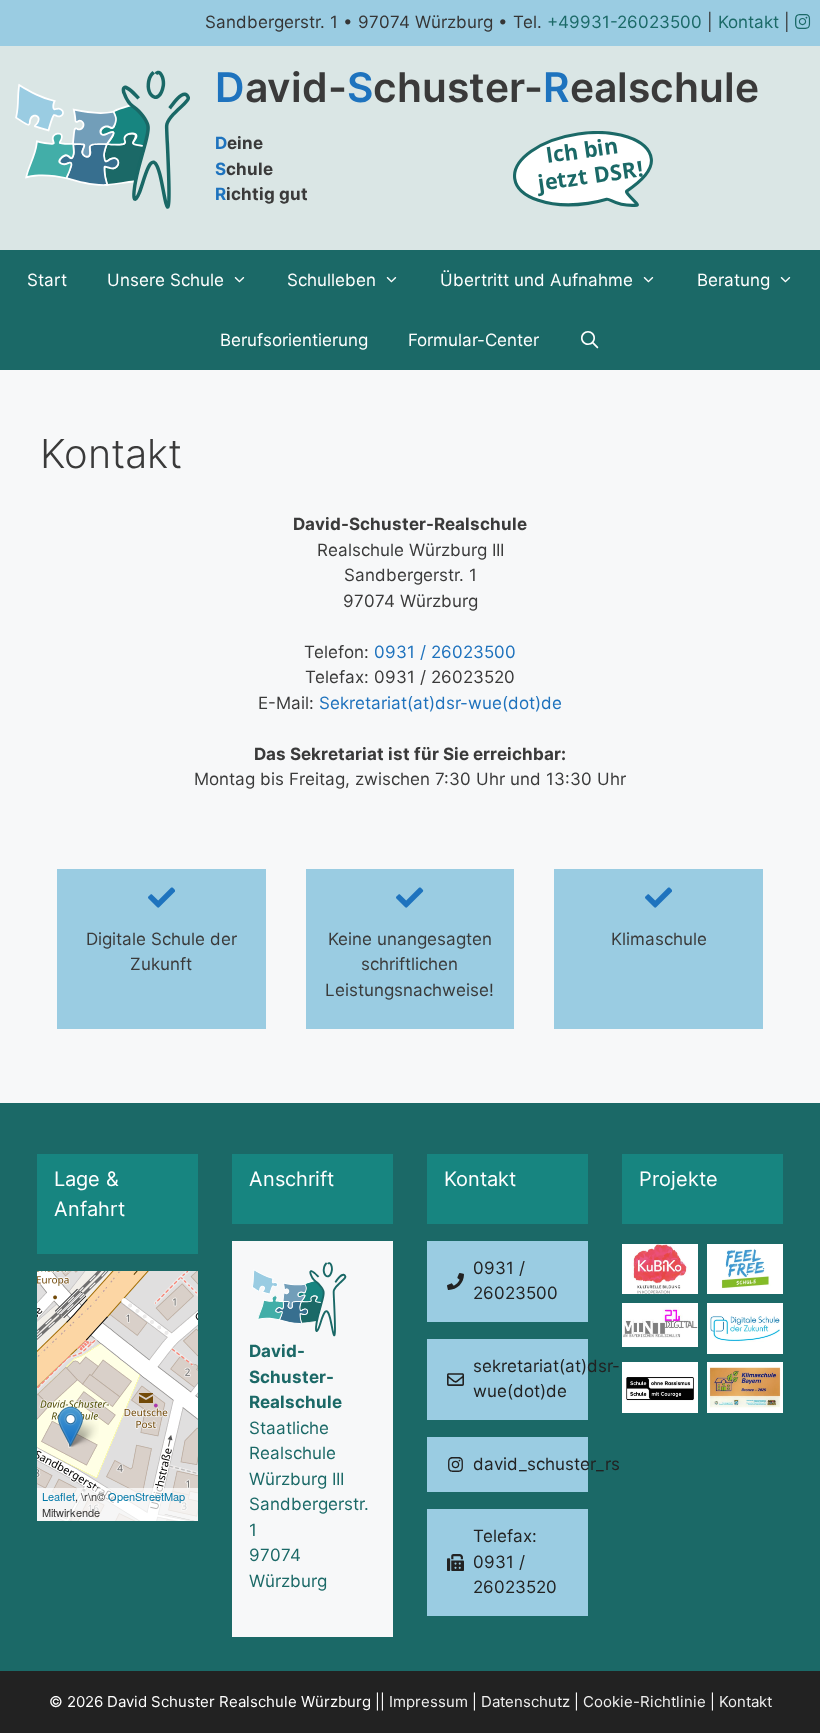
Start (47, 280)
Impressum (428, 1701)
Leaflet (58, 1496)
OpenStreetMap (146, 1496)
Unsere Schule (165, 280)
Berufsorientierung (294, 340)
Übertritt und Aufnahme (536, 280)
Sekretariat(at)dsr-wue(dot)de (440, 703)
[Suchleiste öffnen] (590, 340)
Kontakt (748, 22)
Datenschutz (525, 1701)
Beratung (733, 280)
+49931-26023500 (624, 22)
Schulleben (331, 280)
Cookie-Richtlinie (644, 1701)
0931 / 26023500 (445, 652)
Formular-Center (473, 340)
